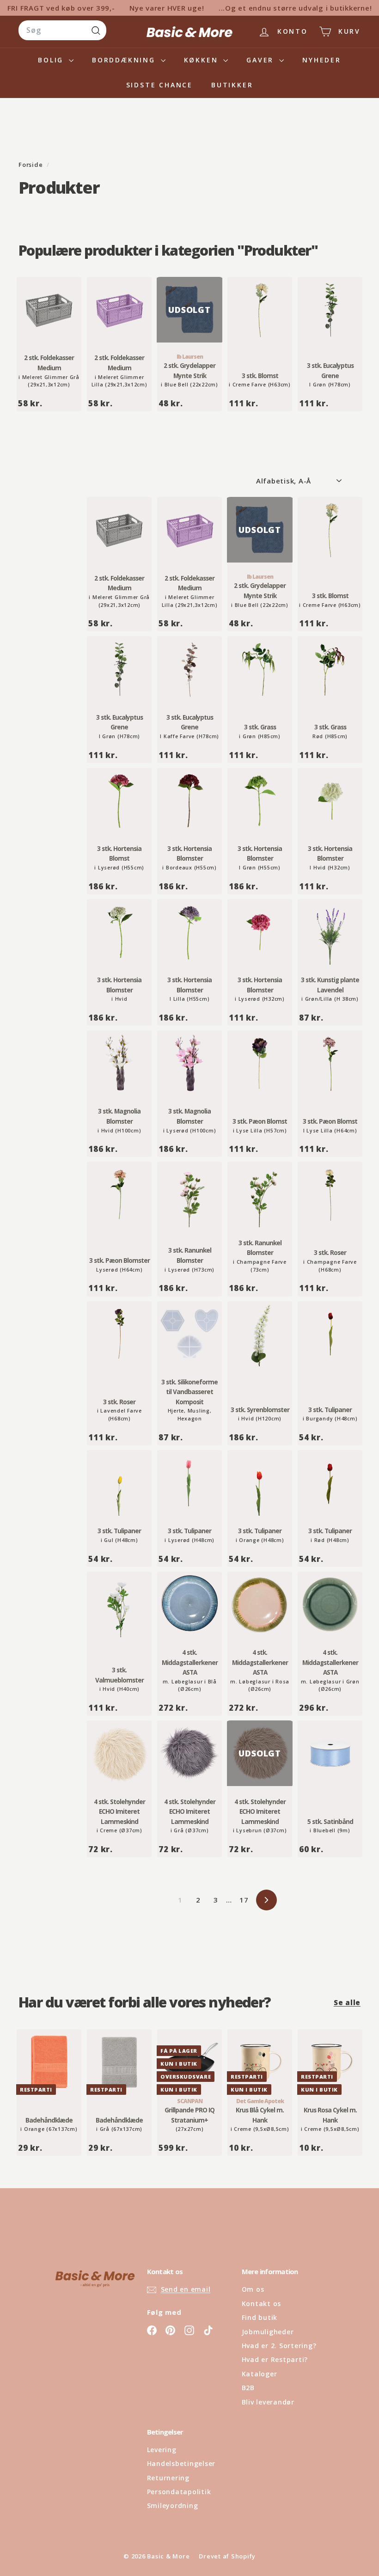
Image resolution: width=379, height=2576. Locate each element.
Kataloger (260, 2374)
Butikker (232, 85)
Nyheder (322, 60)
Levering (162, 2450)
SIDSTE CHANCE (159, 85)
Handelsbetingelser (181, 2463)
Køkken (203, 60)
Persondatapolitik (179, 2492)
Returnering (168, 2478)
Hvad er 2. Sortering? (279, 2346)
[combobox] (62, 31)
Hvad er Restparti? (275, 2359)
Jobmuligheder (268, 2332)
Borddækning (125, 60)
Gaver (262, 60)
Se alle (347, 2002)
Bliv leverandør (268, 2402)
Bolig (52, 60)
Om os (253, 2289)
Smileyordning (173, 2506)
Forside (31, 165)
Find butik (260, 2317)
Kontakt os (262, 2304)
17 (244, 1900)
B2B (248, 2388)
